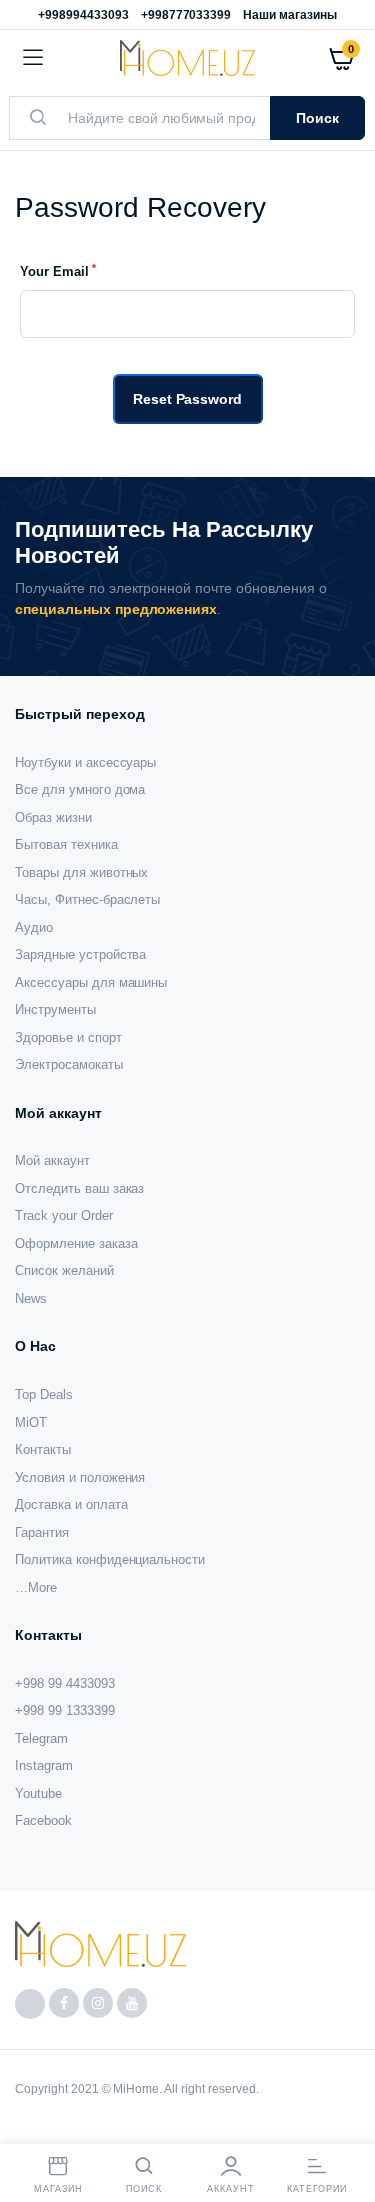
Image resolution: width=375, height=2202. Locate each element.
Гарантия (42, 1532)
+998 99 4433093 (65, 1683)
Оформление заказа (76, 1243)
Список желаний (64, 1270)
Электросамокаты (69, 1064)
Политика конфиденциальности (110, 1559)
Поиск (317, 118)
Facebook (43, 1820)
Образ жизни (53, 817)
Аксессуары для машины (91, 982)
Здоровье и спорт (68, 1037)
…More (36, 1587)
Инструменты (55, 1009)
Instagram (44, 1765)
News (31, 1298)
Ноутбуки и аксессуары (85, 762)
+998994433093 (83, 15)
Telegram (41, 1738)
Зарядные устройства (80, 954)
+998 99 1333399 (65, 1710)
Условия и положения (80, 1477)
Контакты (43, 1449)
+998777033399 (186, 15)
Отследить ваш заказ (79, 1188)
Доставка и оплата (71, 1504)
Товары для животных (81, 872)
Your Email (58, 270)
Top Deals (44, 1394)
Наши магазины (290, 15)
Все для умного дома (80, 789)
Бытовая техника (66, 844)
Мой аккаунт (52, 1160)
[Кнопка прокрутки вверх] (343, 2122)
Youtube (38, 1793)
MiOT (31, 1422)
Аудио (34, 927)
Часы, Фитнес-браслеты (87, 899)
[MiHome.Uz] (187, 58)
